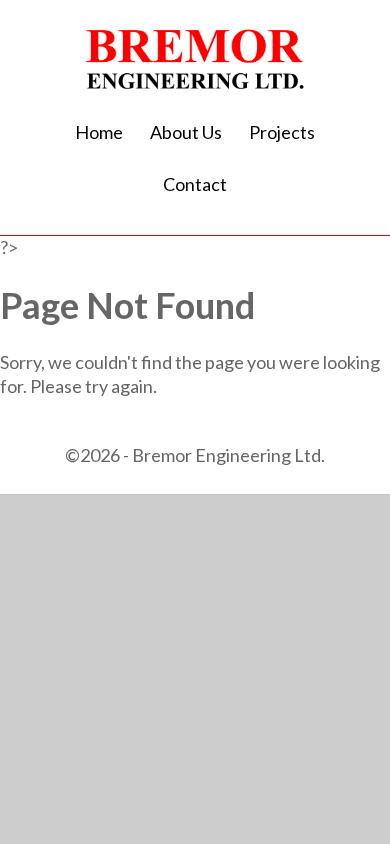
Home (99, 132)
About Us (186, 132)
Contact (195, 184)
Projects (282, 132)
